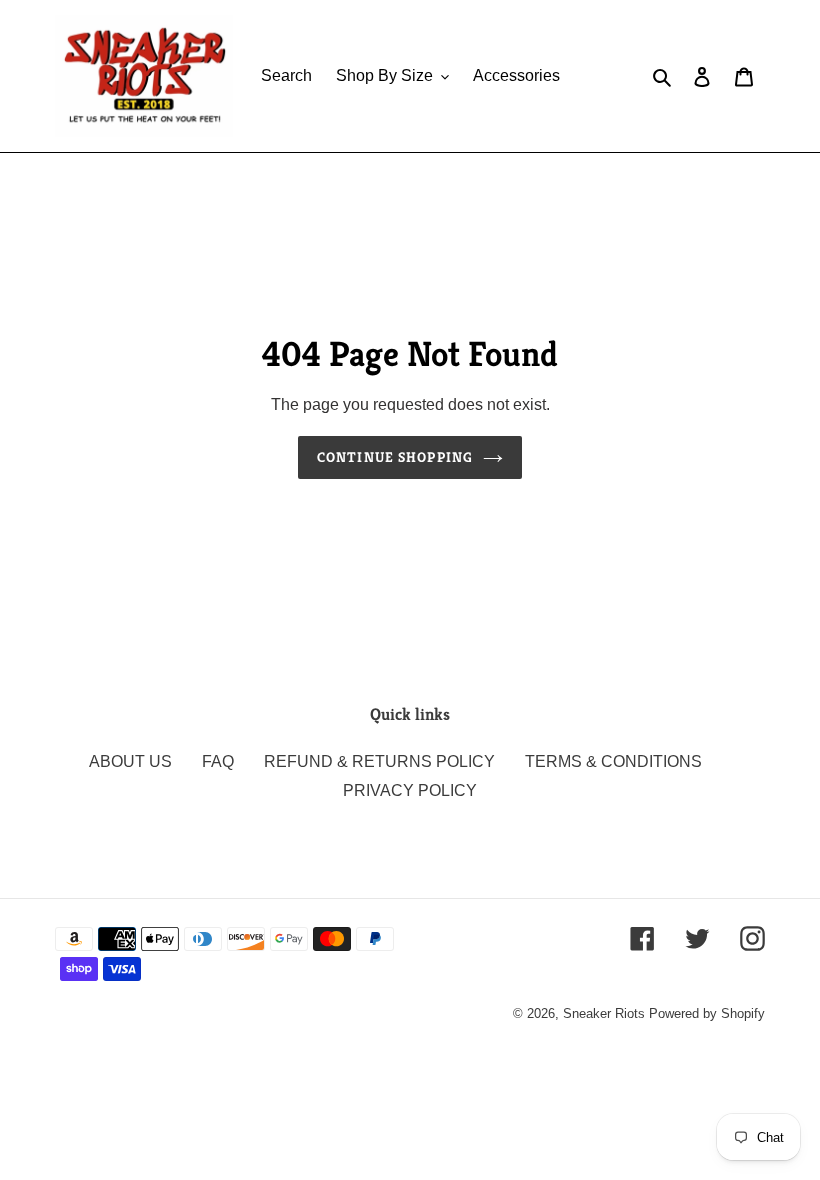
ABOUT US (130, 761)
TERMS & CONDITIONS (613, 761)
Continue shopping (395, 457)
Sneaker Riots (604, 1013)
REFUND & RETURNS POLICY (379, 761)
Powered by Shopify (707, 1013)
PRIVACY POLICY (410, 790)
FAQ (218, 761)
